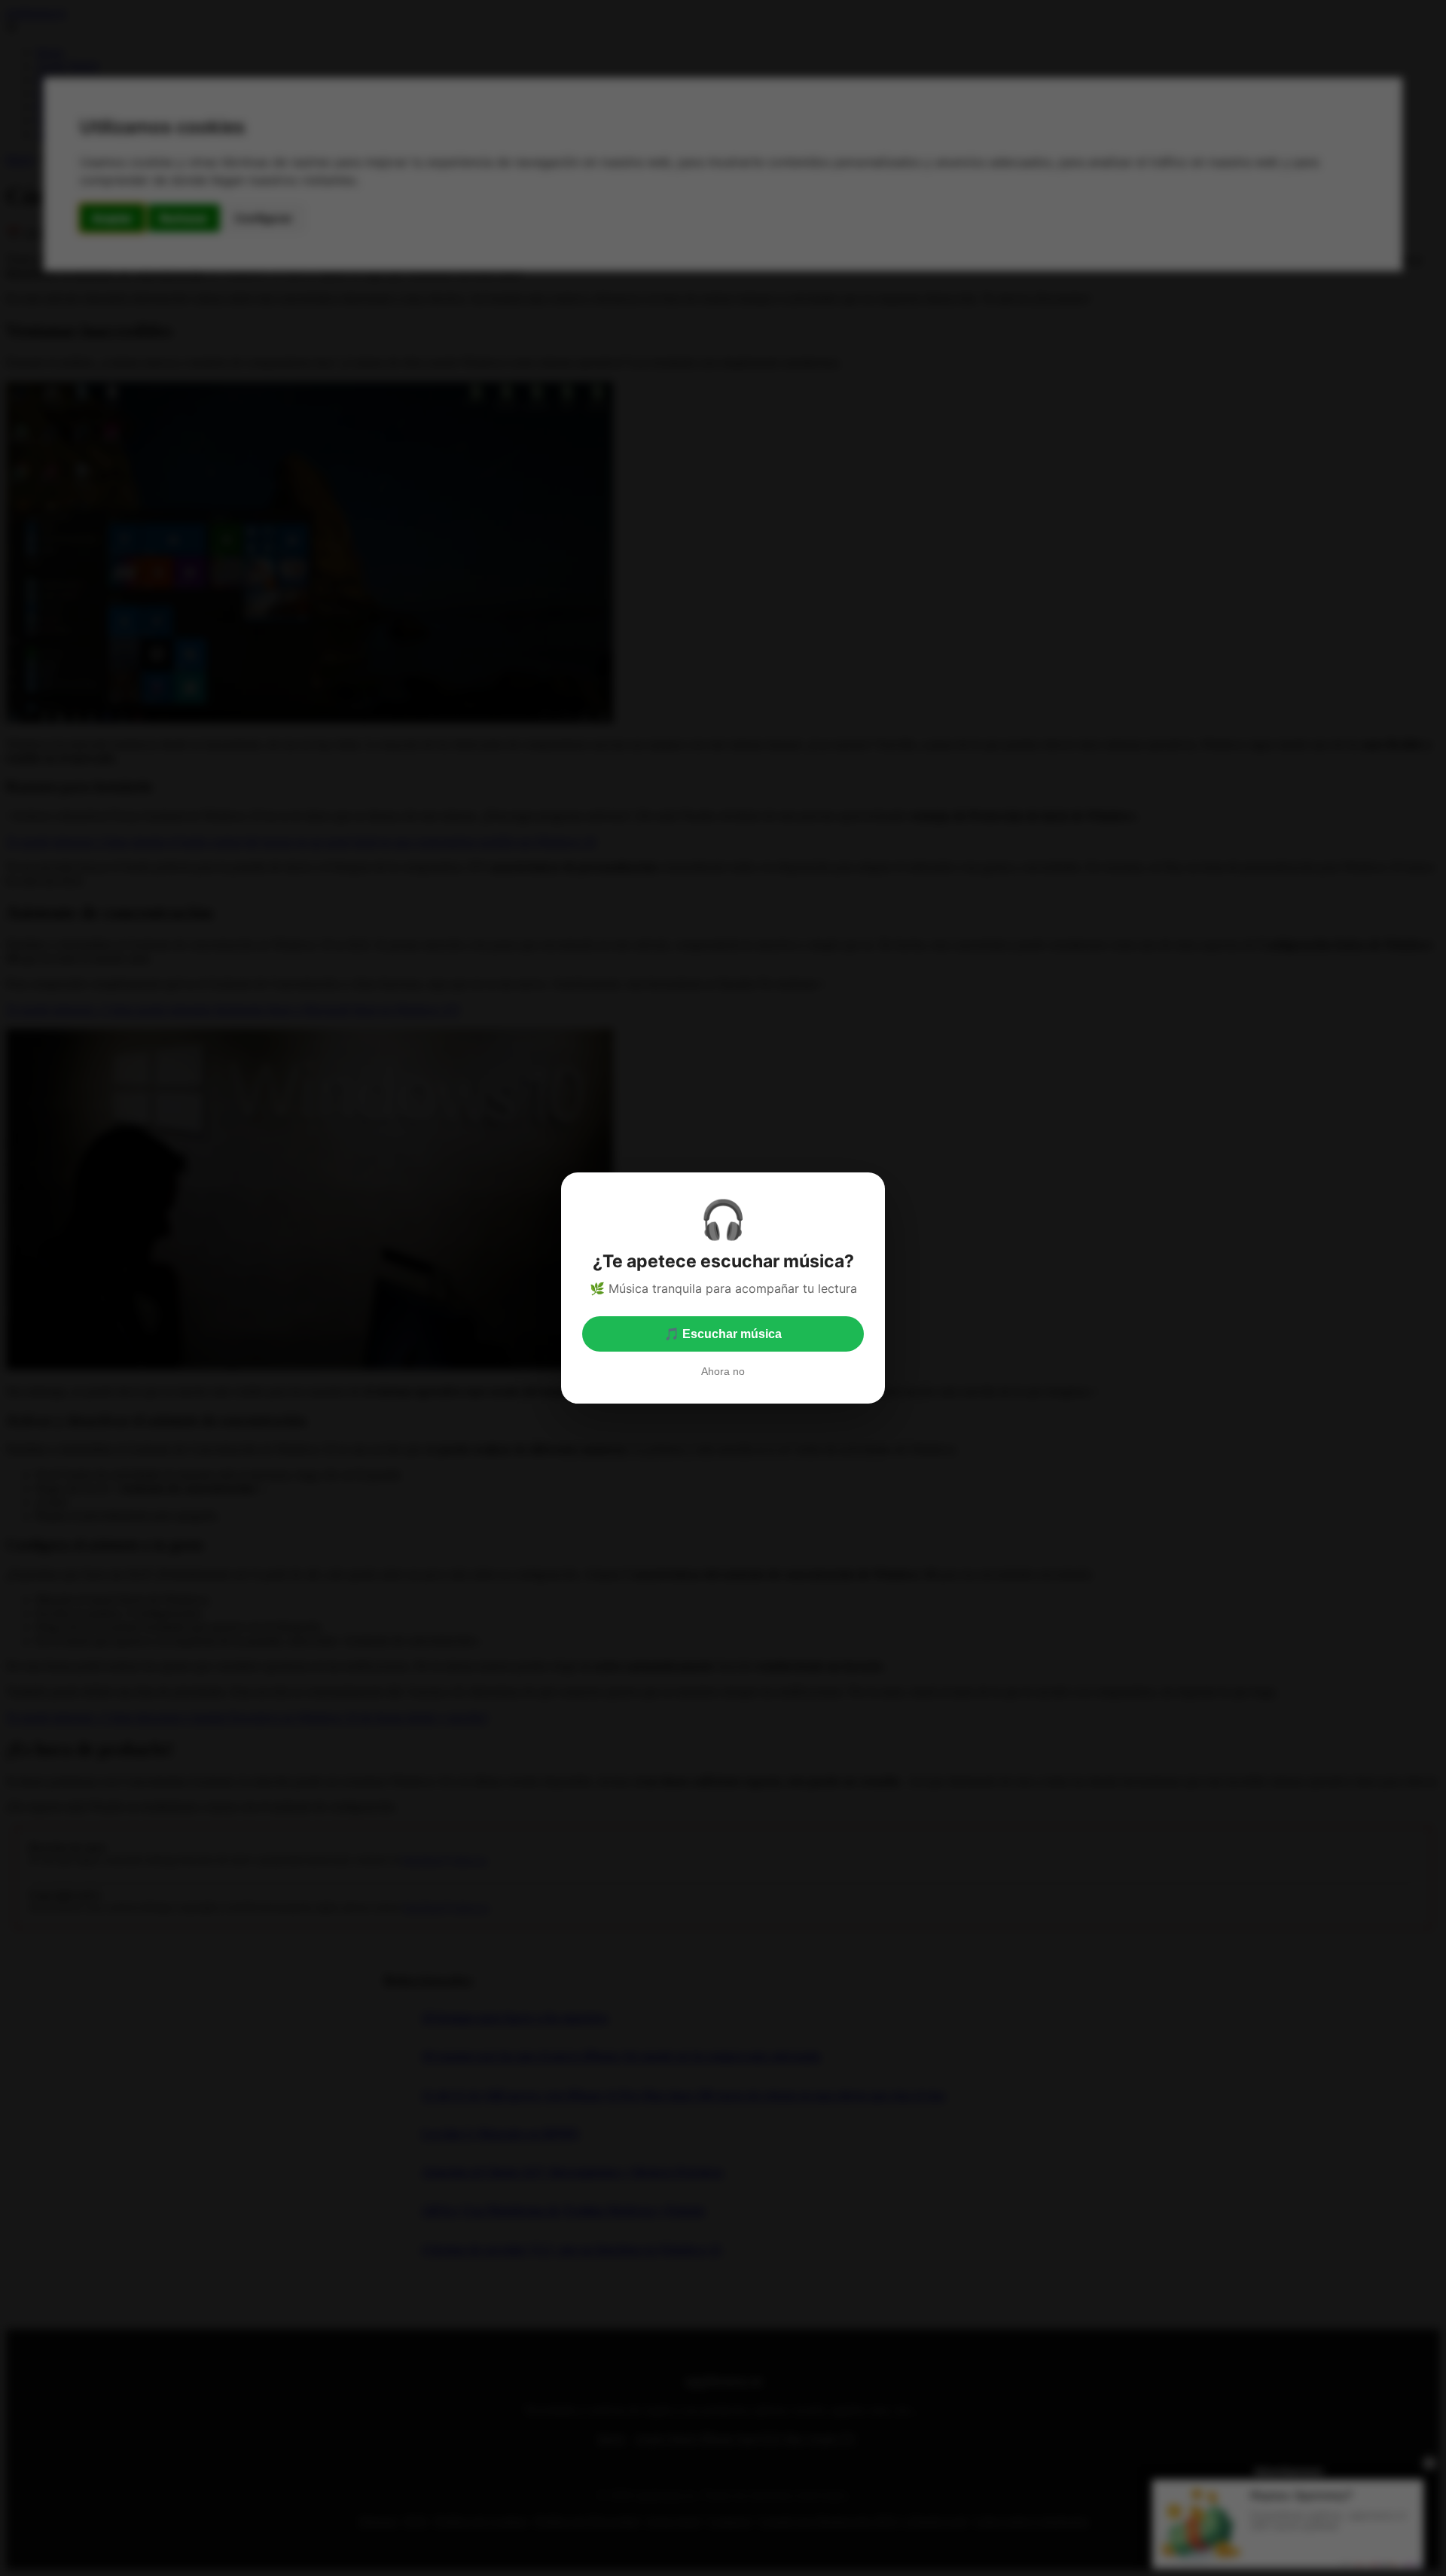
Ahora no (723, 1371)
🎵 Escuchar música (723, 1334)
